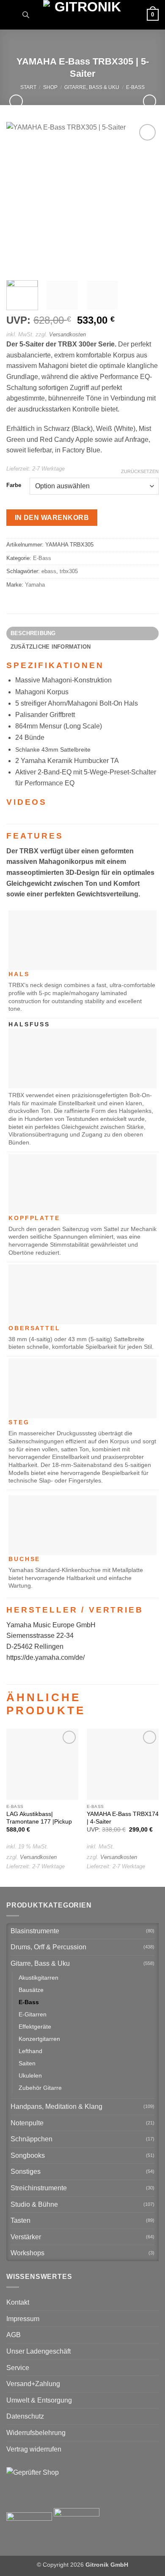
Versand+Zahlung (33, 2384)
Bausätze (31, 1990)
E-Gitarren (33, 2014)
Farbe (14, 485)
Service (18, 2368)
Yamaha (35, 585)
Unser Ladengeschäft (38, 2351)
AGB (14, 2335)
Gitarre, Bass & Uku (92, 87)
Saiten (27, 2063)
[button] (11, 15)
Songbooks (28, 2155)
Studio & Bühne (34, 2204)
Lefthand (30, 2051)
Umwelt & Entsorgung (39, 2400)
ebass (49, 571)
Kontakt (18, 2302)
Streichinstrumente (39, 2188)
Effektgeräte (35, 2027)
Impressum (23, 2319)
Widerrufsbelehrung (36, 2433)
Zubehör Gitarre (40, 2088)
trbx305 (69, 571)
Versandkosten (67, 334)
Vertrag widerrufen (34, 2449)
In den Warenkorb (52, 518)
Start (28, 87)
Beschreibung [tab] (33, 633)
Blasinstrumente (35, 1931)
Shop (50, 87)
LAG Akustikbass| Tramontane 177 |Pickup (39, 1818)
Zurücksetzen (140, 471)
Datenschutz (25, 2416)
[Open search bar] (26, 15)
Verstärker (26, 2237)
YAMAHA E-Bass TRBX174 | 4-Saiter (123, 1818)
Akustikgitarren (38, 1978)
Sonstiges (26, 2171)
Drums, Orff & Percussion (48, 1947)
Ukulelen (30, 2075)
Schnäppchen (32, 2139)
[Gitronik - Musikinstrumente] (84, 15)
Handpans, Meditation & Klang (56, 2107)
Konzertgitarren (39, 2039)
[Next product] (16, 101)
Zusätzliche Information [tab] (51, 647)
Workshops (27, 2253)
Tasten (21, 2220)
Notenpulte (27, 2123)
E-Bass (135, 87)
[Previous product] (150, 101)
